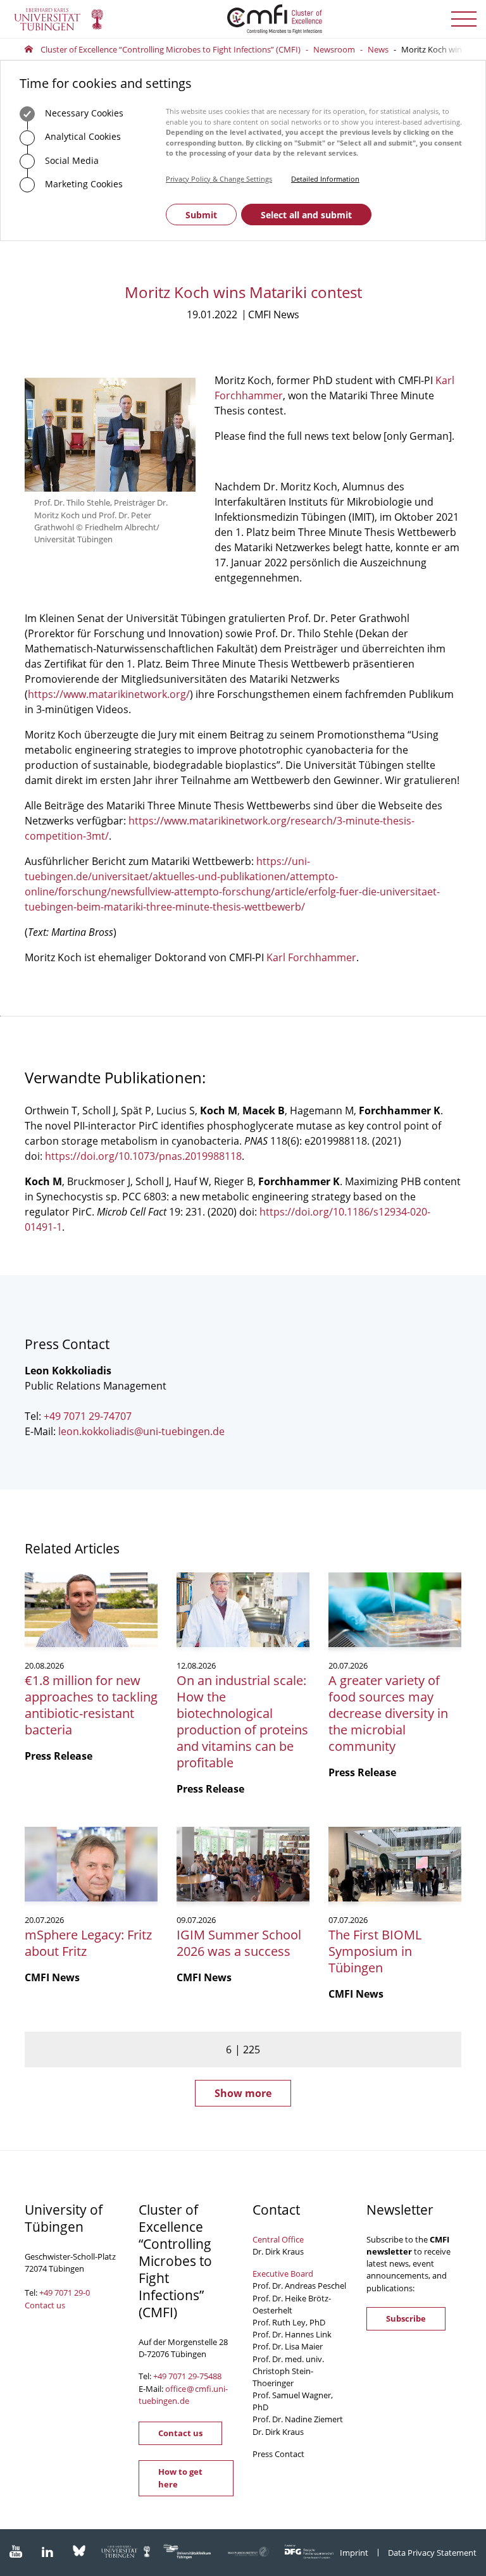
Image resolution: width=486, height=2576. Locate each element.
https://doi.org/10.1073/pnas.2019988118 (143, 1156)
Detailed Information (325, 179)
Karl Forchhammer (311, 957)
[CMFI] (243, 19)
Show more (243, 2093)
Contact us (45, 2305)
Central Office (278, 2239)
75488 (210, 2376)
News (378, 49)
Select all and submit (306, 215)
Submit (201, 215)
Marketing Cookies (83, 184)
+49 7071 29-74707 (88, 1416)
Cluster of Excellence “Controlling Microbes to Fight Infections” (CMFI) (171, 49)
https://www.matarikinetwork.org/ (109, 694)
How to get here (180, 2478)
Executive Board (283, 2274)
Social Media (71, 160)
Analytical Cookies (82, 136)
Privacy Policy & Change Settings (219, 179)
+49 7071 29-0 (65, 2293)
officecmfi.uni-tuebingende (183, 2395)
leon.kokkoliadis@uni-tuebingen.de (141, 1431)
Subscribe (406, 2318)
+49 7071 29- (176, 2376)
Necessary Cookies (83, 113)
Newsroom (334, 49)
